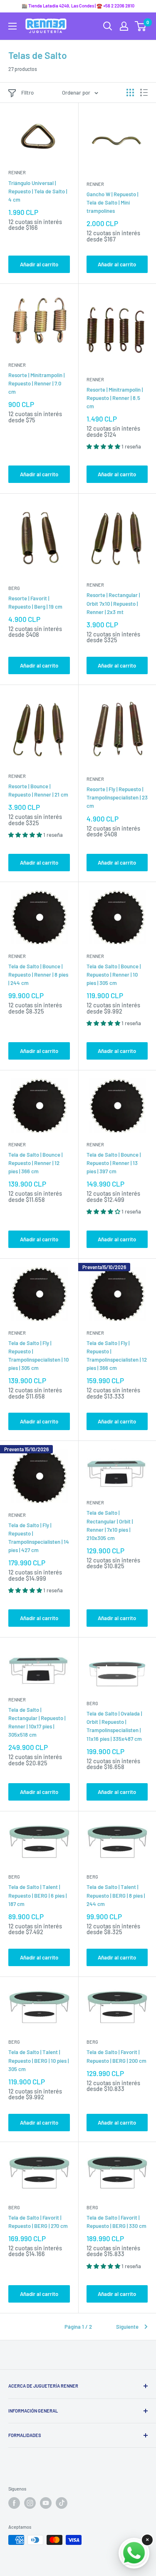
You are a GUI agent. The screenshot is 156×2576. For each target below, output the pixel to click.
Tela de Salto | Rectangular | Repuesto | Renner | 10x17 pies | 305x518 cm (37, 1722)
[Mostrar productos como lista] (144, 93)
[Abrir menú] (12, 26)
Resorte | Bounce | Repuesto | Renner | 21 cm (38, 790)
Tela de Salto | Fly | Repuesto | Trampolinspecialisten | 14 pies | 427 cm (39, 1538)
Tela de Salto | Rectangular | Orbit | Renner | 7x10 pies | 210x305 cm (110, 1525)
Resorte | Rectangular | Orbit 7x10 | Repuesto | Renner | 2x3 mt (113, 603)
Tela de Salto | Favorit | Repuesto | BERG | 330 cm (116, 2222)
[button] (104, 446)
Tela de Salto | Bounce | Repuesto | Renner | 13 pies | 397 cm (114, 1163)
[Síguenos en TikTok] (62, 2503)
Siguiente (127, 2327)
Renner (17, 172)
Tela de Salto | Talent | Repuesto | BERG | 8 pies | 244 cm (116, 1895)
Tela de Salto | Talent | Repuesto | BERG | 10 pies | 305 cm (38, 2060)
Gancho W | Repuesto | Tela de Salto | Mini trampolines (112, 202)
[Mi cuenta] (124, 26)
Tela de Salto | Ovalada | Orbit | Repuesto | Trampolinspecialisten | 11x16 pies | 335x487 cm (114, 1726)
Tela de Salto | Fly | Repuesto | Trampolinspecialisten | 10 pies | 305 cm (38, 1355)
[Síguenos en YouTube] (46, 2503)
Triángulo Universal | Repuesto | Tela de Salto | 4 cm (38, 191)
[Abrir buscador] (108, 26)
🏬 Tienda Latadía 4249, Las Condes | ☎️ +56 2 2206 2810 (78, 6)
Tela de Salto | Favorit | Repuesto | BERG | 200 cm (116, 2056)
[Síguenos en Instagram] (30, 2503)
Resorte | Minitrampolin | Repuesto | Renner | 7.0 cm (36, 383)
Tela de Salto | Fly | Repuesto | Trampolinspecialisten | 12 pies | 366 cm (117, 1355)
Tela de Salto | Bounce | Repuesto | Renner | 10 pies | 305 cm (114, 975)
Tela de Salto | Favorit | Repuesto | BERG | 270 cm (38, 2222)
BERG (14, 588)
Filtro (27, 93)
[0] (141, 26)
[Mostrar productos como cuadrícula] (130, 93)
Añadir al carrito (39, 264)
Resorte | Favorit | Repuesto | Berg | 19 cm (35, 602)
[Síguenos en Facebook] (14, 2503)
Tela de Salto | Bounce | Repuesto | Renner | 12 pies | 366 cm (35, 1163)
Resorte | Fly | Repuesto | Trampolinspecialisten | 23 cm (117, 797)
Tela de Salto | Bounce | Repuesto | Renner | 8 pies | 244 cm (38, 975)
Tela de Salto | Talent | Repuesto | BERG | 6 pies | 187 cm (37, 1895)
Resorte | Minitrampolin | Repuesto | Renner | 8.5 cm (115, 398)
